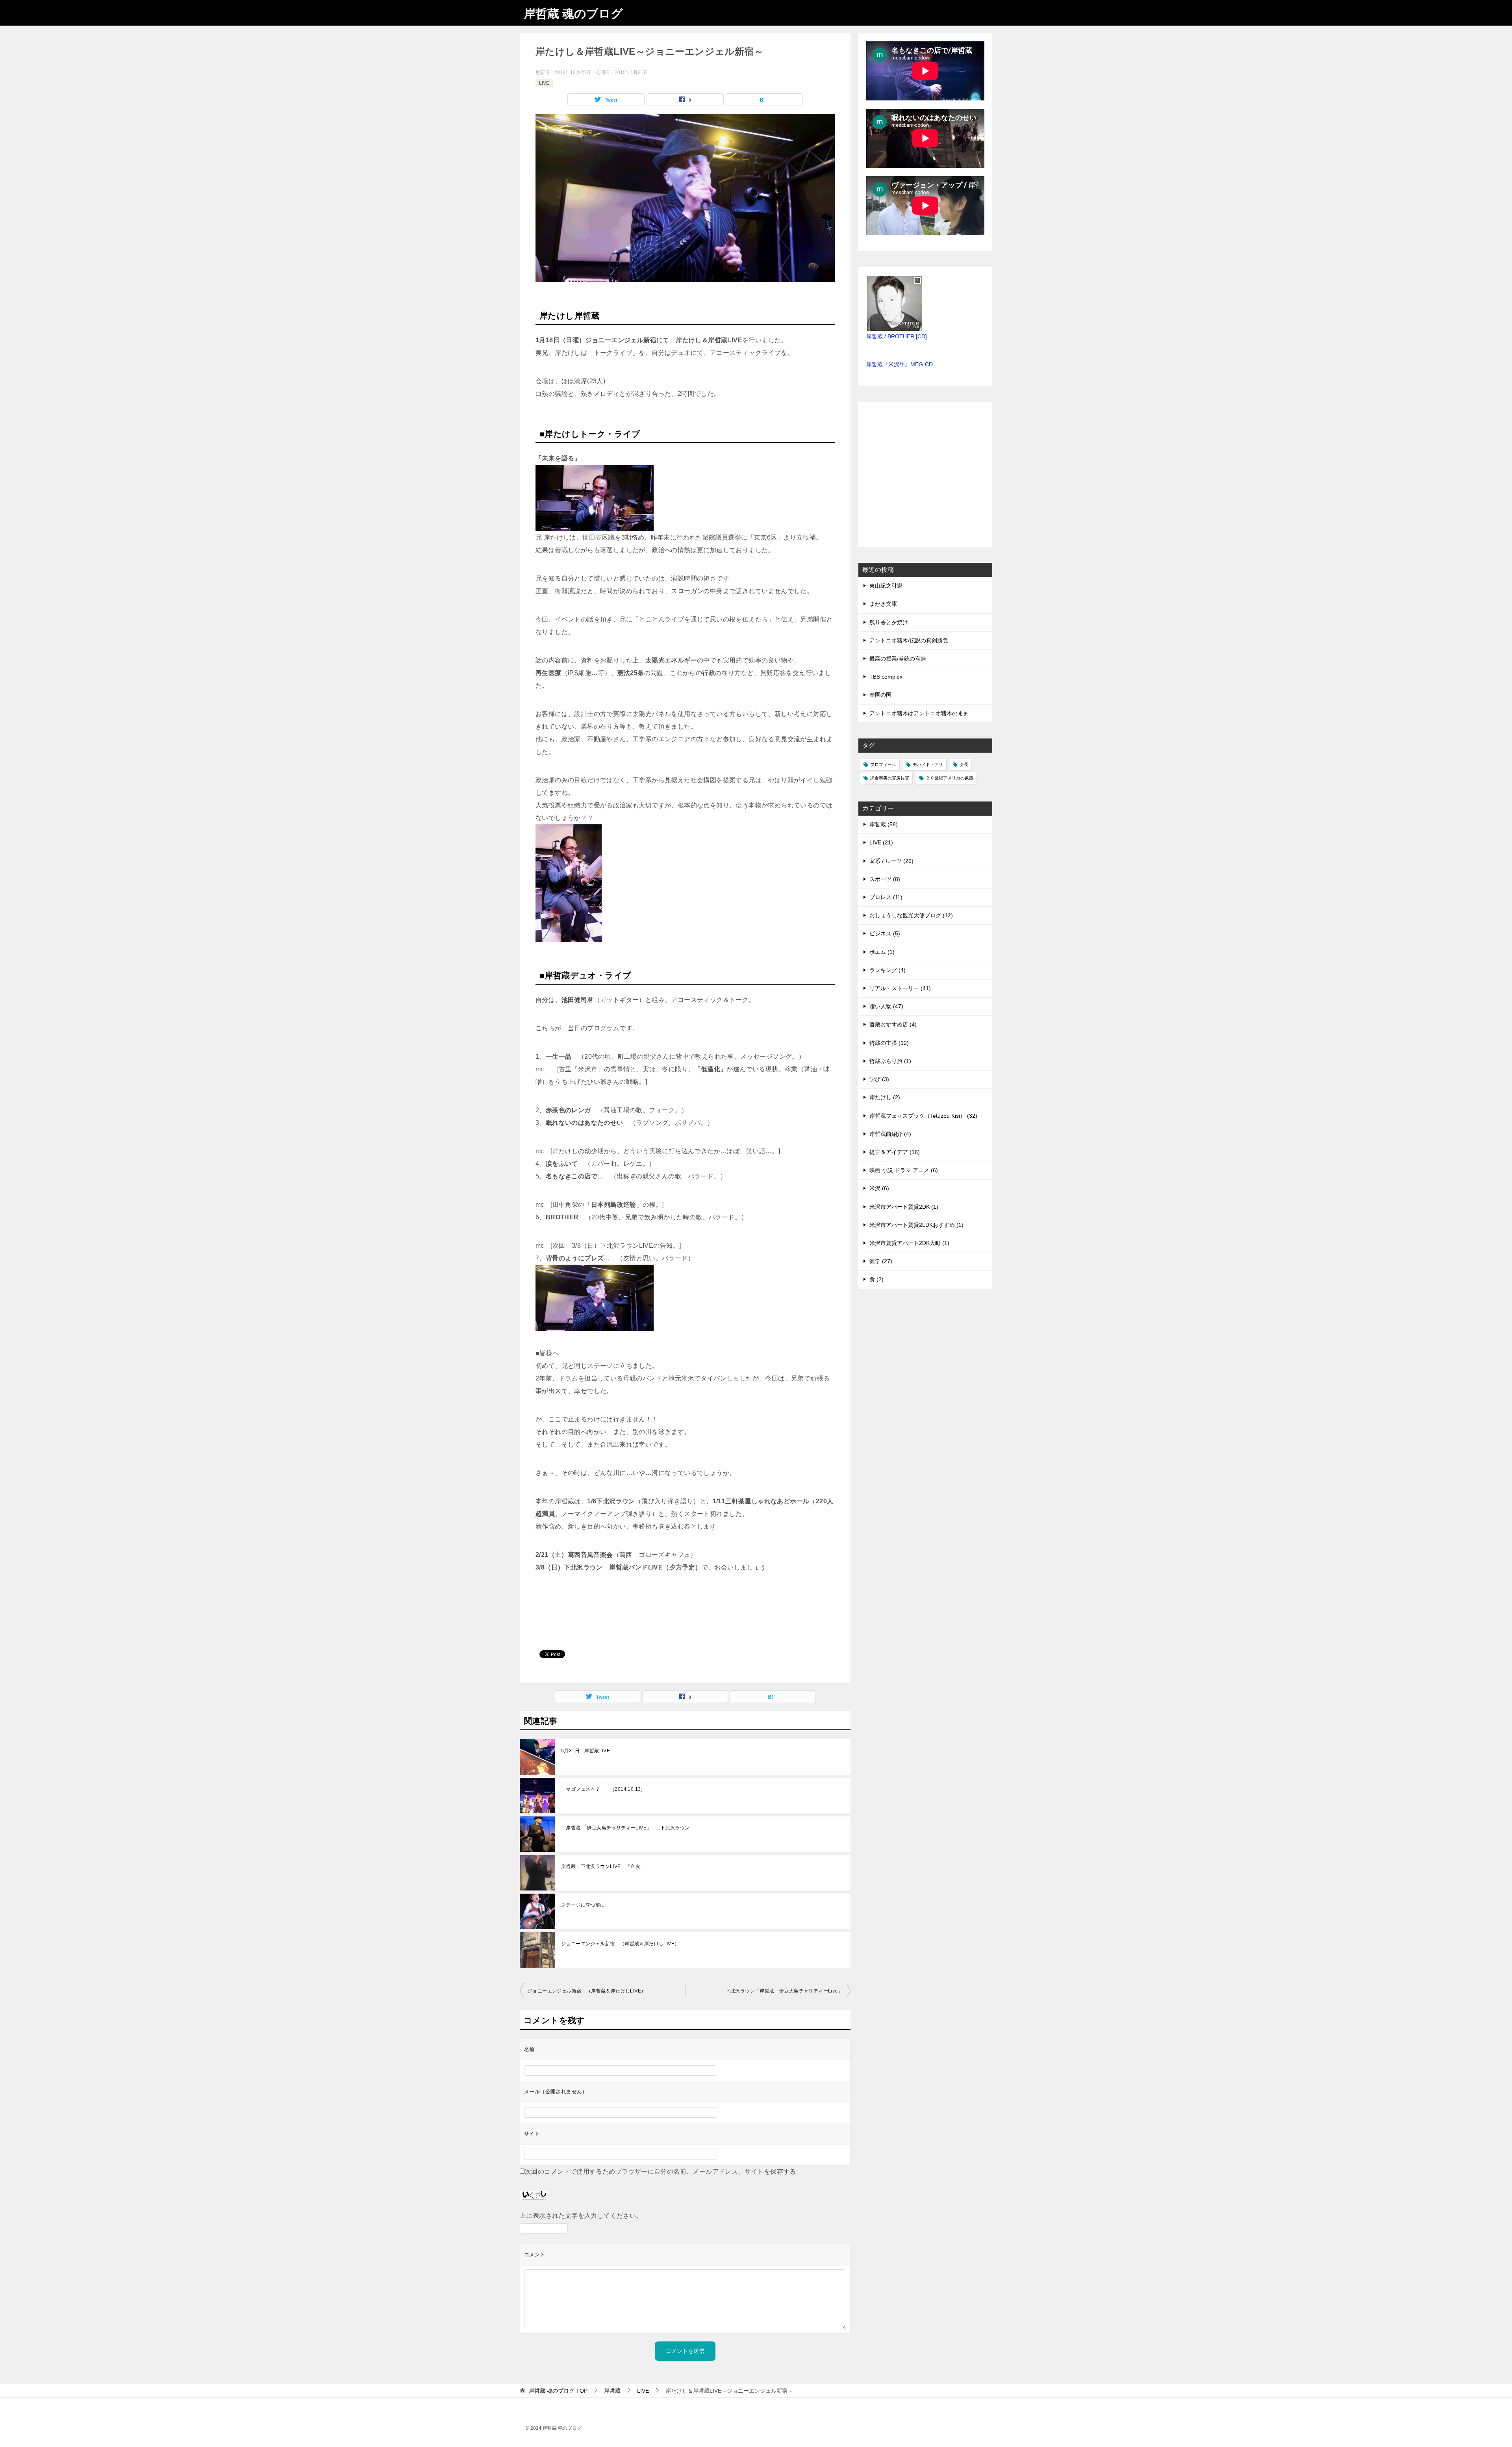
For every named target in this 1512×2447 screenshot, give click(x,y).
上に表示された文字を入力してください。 (581, 2216)
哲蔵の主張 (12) (889, 1043)
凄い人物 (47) (886, 1006)
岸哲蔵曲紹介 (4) (890, 1134)
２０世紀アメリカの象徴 (950, 778)
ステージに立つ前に (583, 1905)
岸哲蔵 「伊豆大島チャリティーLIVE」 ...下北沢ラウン (625, 1828)
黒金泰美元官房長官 (890, 778)
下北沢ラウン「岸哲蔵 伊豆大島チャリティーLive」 (784, 1991)
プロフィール (883, 764)
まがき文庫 (883, 604)
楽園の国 (880, 695)
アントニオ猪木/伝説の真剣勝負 (909, 640)
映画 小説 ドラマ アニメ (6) (904, 1170)
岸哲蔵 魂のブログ (573, 14)
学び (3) (879, 1079)
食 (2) (876, 1279)
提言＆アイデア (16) (895, 1152)
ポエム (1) (882, 952)
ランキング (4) (888, 970)
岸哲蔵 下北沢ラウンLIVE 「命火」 (603, 1866)
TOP (558, 2391)
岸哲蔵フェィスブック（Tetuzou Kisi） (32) (923, 1116)
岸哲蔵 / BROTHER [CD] (897, 336)
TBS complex (886, 677)
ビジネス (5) (885, 933)
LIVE (544, 83)
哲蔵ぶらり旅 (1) (890, 1061)
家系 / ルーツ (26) (891, 861)
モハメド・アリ (928, 764)
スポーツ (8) (885, 879)
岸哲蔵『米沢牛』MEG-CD (900, 364)
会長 (964, 764)
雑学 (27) (881, 1261)
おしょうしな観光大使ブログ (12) (911, 915)
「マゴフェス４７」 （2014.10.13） (603, 1789)
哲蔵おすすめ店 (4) (893, 1024)
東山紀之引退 (886, 586)
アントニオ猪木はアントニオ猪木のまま (919, 713)
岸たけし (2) (885, 1097)
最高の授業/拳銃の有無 (898, 659)
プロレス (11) (886, 897)
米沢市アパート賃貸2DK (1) (904, 1207)
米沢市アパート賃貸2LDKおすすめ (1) (916, 1225)
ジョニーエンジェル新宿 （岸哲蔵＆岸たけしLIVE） (620, 1944)
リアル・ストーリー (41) (900, 988)
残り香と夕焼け (889, 622)
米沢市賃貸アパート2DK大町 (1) (909, 1243)
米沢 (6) (879, 1188)
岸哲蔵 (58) (884, 824)
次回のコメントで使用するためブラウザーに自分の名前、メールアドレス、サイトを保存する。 (664, 2172)
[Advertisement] (925, 479)
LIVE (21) (881, 842)
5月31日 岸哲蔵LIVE (586, 1751)
